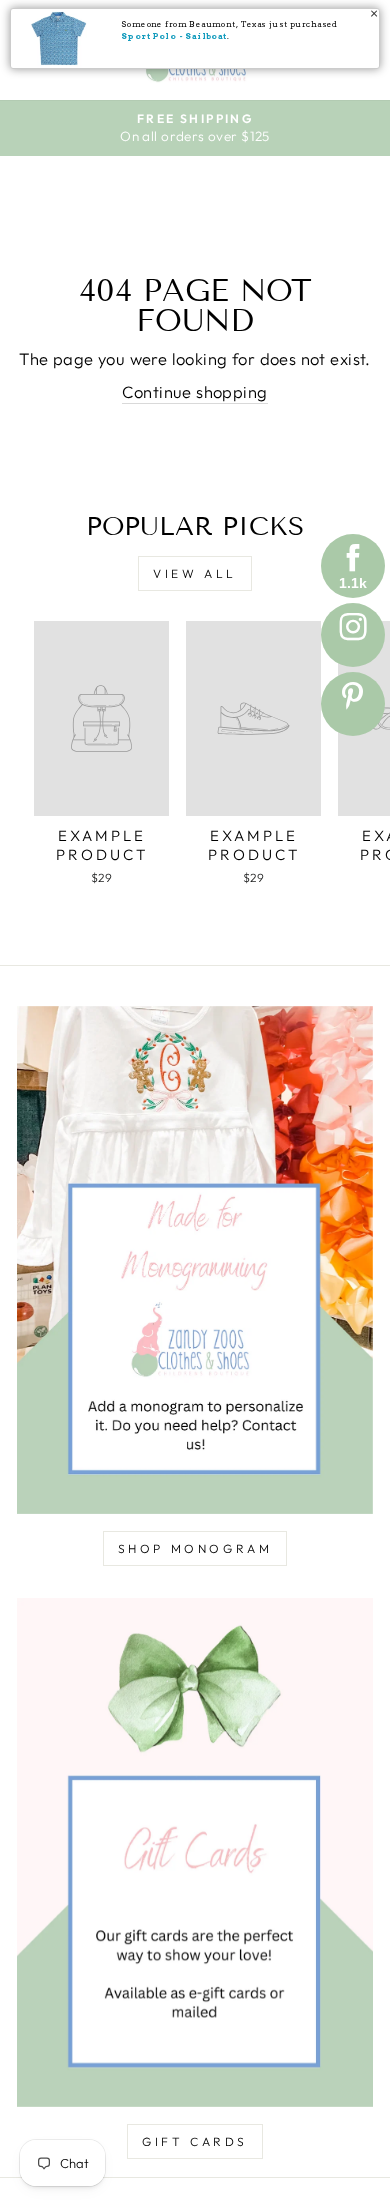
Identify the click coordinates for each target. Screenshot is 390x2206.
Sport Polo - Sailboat (174, 36)
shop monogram (195, 1548)
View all (195, 573)
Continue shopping (194, 391)
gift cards (195, 2141)
